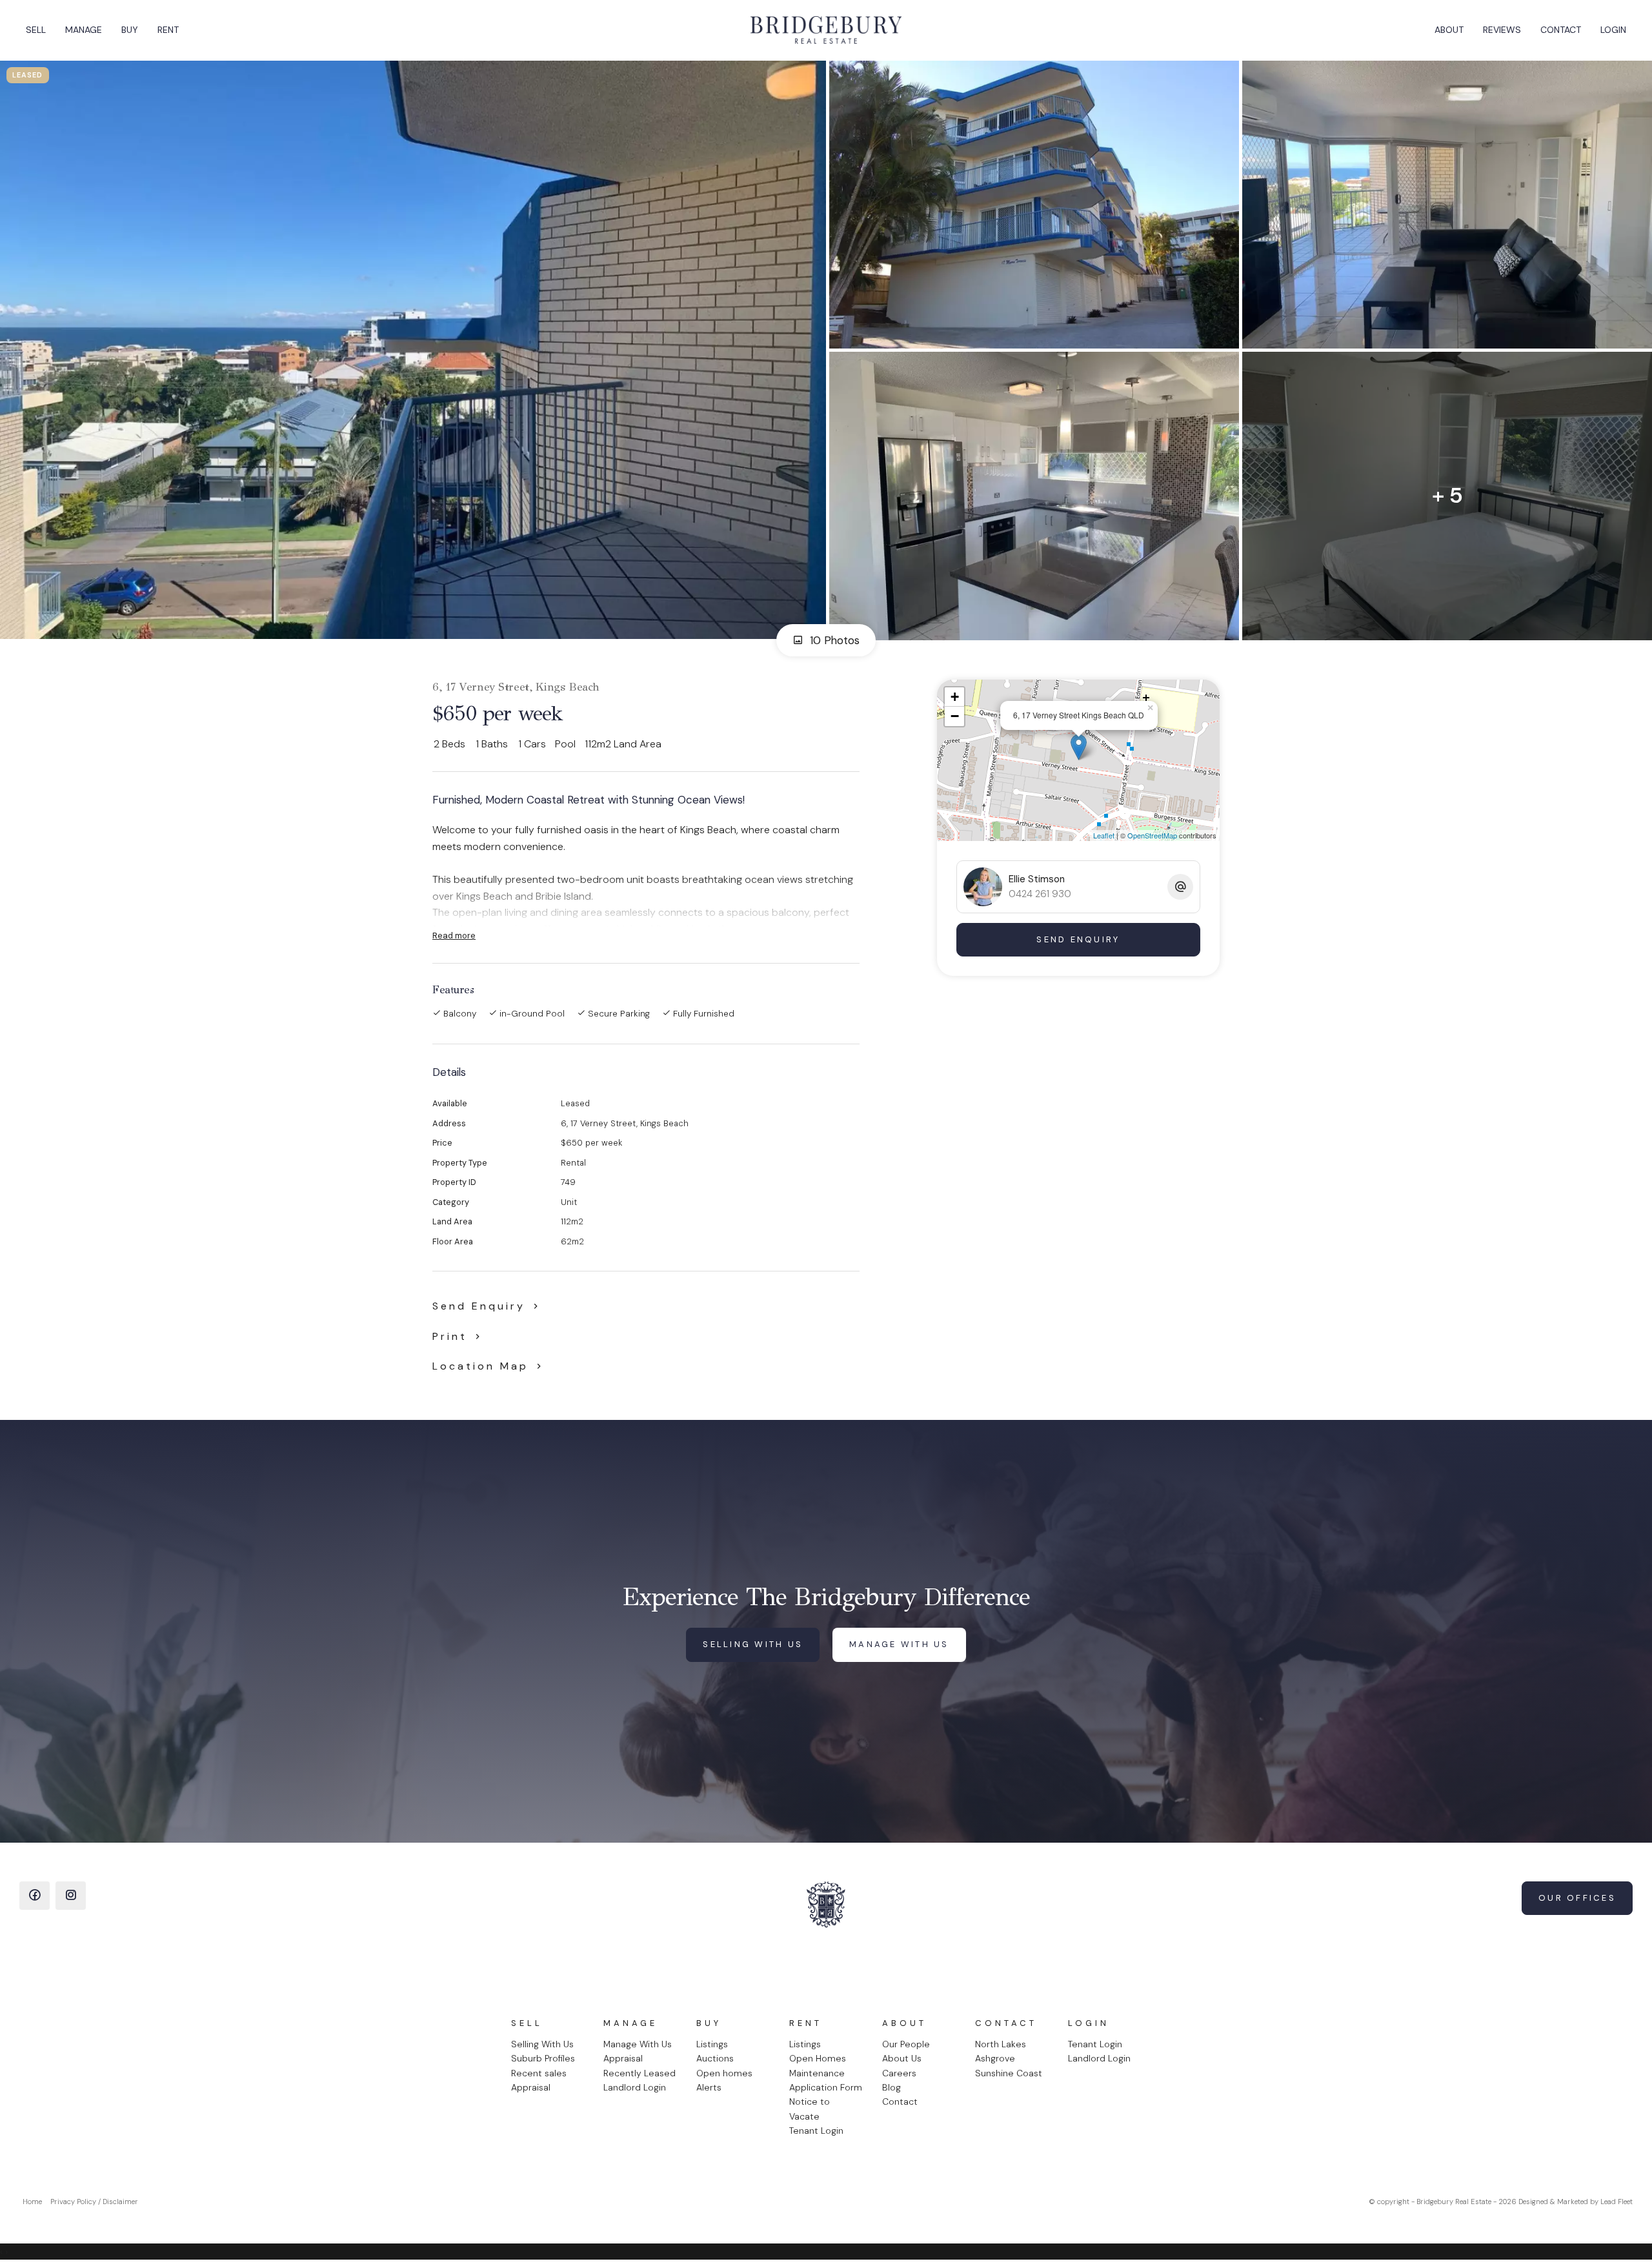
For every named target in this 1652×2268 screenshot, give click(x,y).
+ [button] (955, 697)
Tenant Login (816, 2131)
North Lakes (1001, 2044)
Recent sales (539, 2073)
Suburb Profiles (543, 2058)
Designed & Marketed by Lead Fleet (1576, 2202)
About (1449, 30)
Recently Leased (640, 2073)
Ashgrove (995, 2058)
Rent (168, 30)
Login (1613, 30)
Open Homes (818, 2058)
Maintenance (817, 2073)
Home (32, 2202)
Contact (1561, 30)
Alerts (709, 2087)
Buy (130, 30)
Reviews (1502, 30)
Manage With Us (638, 2044)
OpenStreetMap (1152, 835)
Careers (899, 2073)
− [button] (955, 716)
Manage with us (899, 1644)
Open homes (724, 2073)
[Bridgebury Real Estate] (826, 30)
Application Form (826, 2087)
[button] (459, 1336)
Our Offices (1577, 1898)
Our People (906, 2044)
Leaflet (1104, 835)
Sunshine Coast (1009, 2073)
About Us (902, 2058)
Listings (712, 2044)
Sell (36, 30)
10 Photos (833, 640)
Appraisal (531, 2087)
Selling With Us (542, 2044)
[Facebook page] (35, 1896)
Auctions (715, 2058)
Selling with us (753, 1644)
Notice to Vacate (810, 2109)
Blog (891, 2087)
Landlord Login (635, 2087)
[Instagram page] (71, 1896)
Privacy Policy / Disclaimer (94, 2202)
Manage (84, 30)
